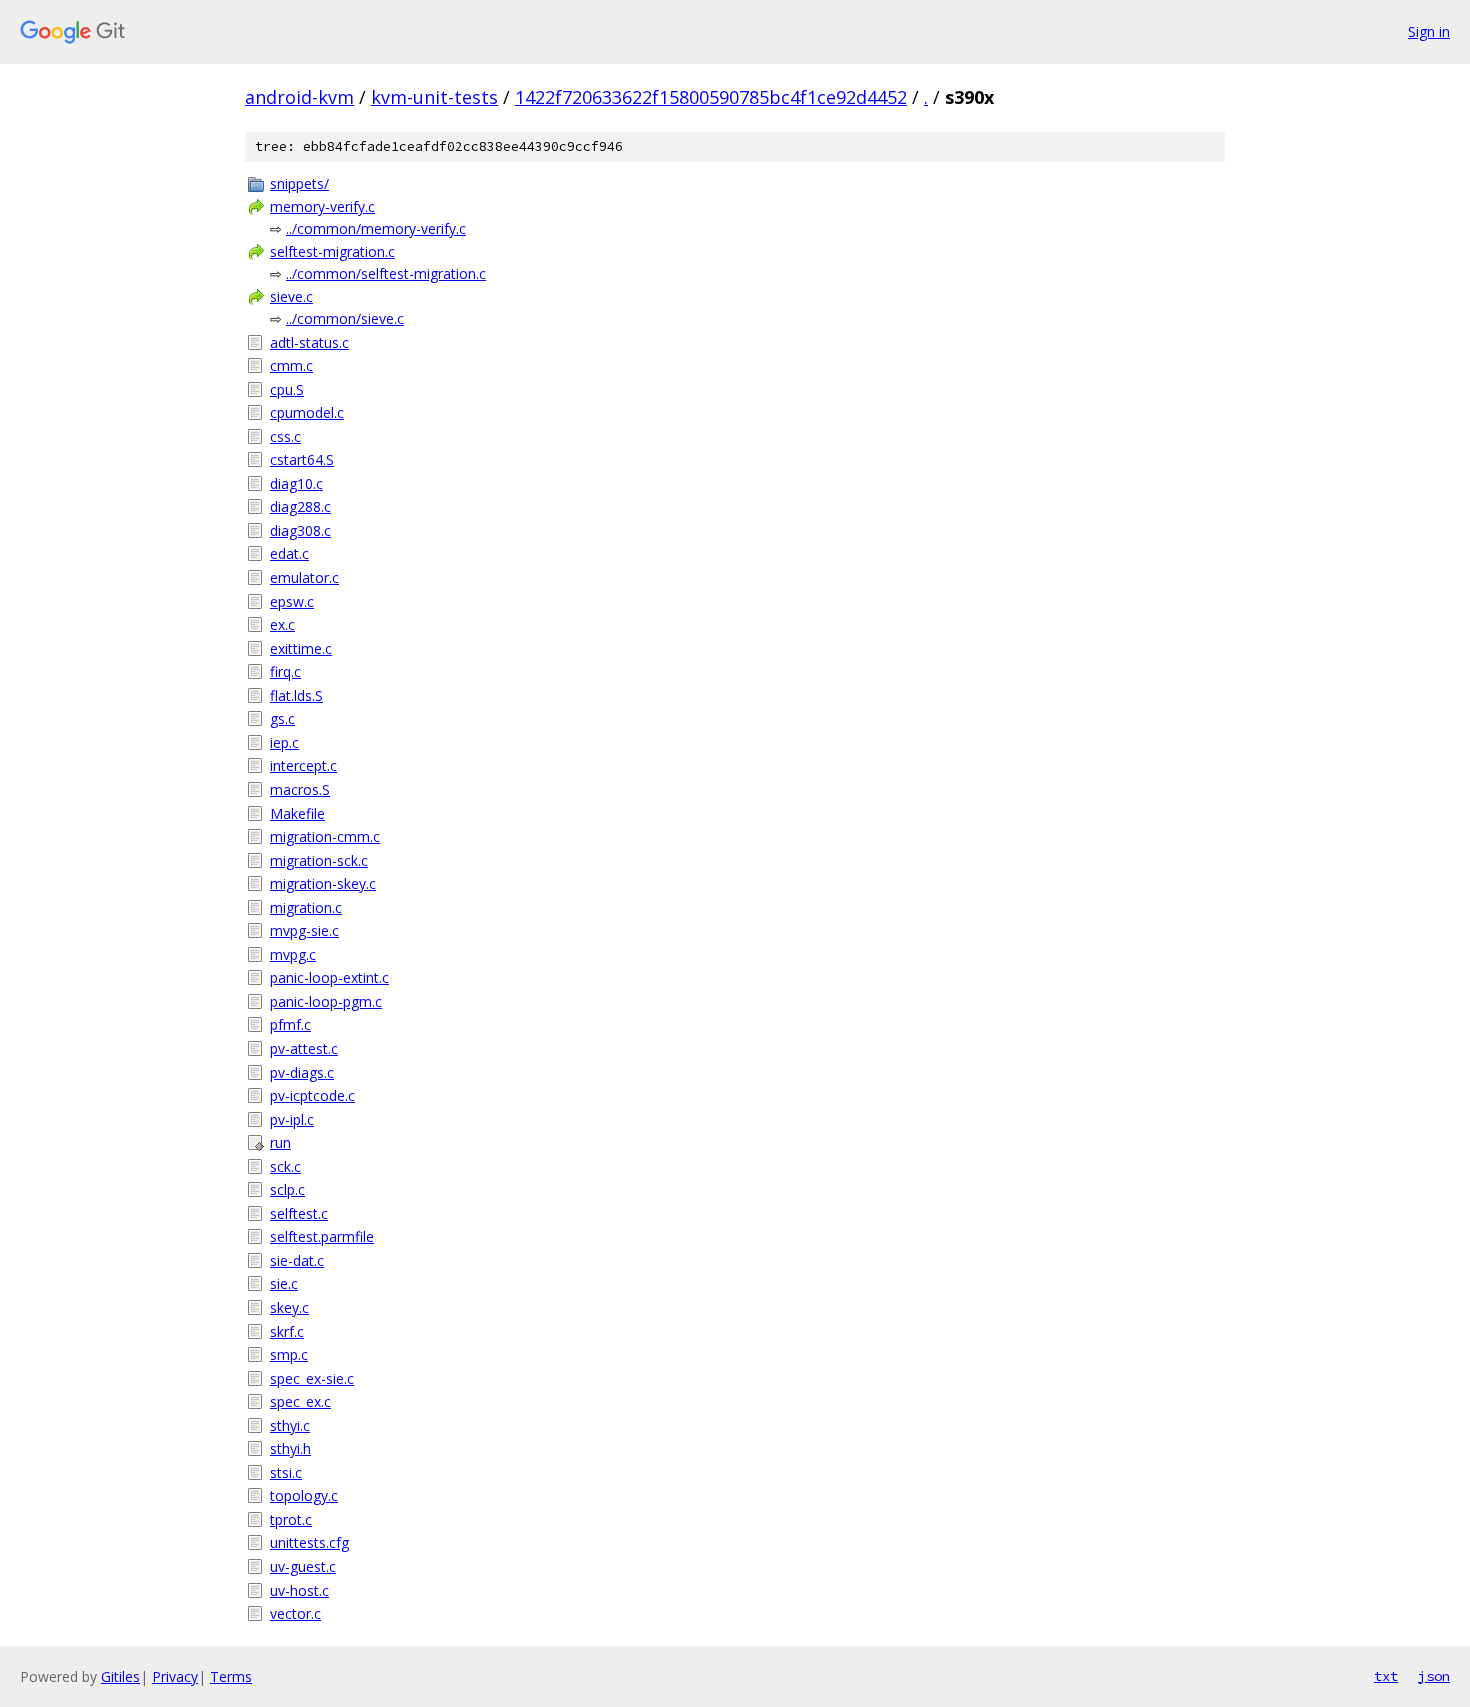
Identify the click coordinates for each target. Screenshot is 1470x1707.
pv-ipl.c (292, 1119)
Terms (231, 1676)
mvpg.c (293, 954)
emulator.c (304, 577)
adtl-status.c (309, 342)
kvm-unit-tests (434, 97)
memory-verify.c (322, 206)
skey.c (289, 1307)
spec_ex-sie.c (312, 1378)
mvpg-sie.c (304, 930)
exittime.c (301, 648)
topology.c (304, 1495)
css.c (285, 436)
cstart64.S (302, 459)
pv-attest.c (304, 1048)
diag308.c (300, 530)
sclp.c (287, 1189)
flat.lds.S (296, 695)
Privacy (175, 1676)
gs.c (282, 718)
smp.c (289, 1354)
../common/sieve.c (345, 318)
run (280, 1142)
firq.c (285, 671)
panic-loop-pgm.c (326, 1001)
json (1434, 1676)
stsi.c (286, 1472)
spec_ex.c (300, 1401)
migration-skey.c (323, 883)
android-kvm (299, 97)
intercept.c (303, 765)
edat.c (289, 553)
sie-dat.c (297, 1260)
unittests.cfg (309, 1542)
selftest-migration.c (332, 251)
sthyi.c (290, 1425)
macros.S (300, 789)
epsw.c (292, 601)
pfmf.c (290, 1024)
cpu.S (287, 389)
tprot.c (291, 1519)
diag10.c (296, 483)
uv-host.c (299, 1590)
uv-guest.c (303, 1566)
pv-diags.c (302, 1072)
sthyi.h (290, 1448)
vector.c (295, 1613)
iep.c (284, 742)
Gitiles (120, 1676)
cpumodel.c (307, 412)
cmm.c (291, 365)
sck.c (285, 1166)
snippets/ (299, 183)
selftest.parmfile (322, 1236)
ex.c (282, 624)
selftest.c (299, 1213)
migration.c (306, 907)
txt (1386, 1676)
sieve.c (291, 296)
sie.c (284, 1283)
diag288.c (300, 506)
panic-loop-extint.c (329, 977)
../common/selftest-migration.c (386, 273)
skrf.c (287, 1331)
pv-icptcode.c (312, 1095)
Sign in (1429, 31)
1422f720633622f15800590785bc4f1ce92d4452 (711, 97)
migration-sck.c (319, 860)
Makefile (297, 813)
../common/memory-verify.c (376, 228)
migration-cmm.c (325, 836)
